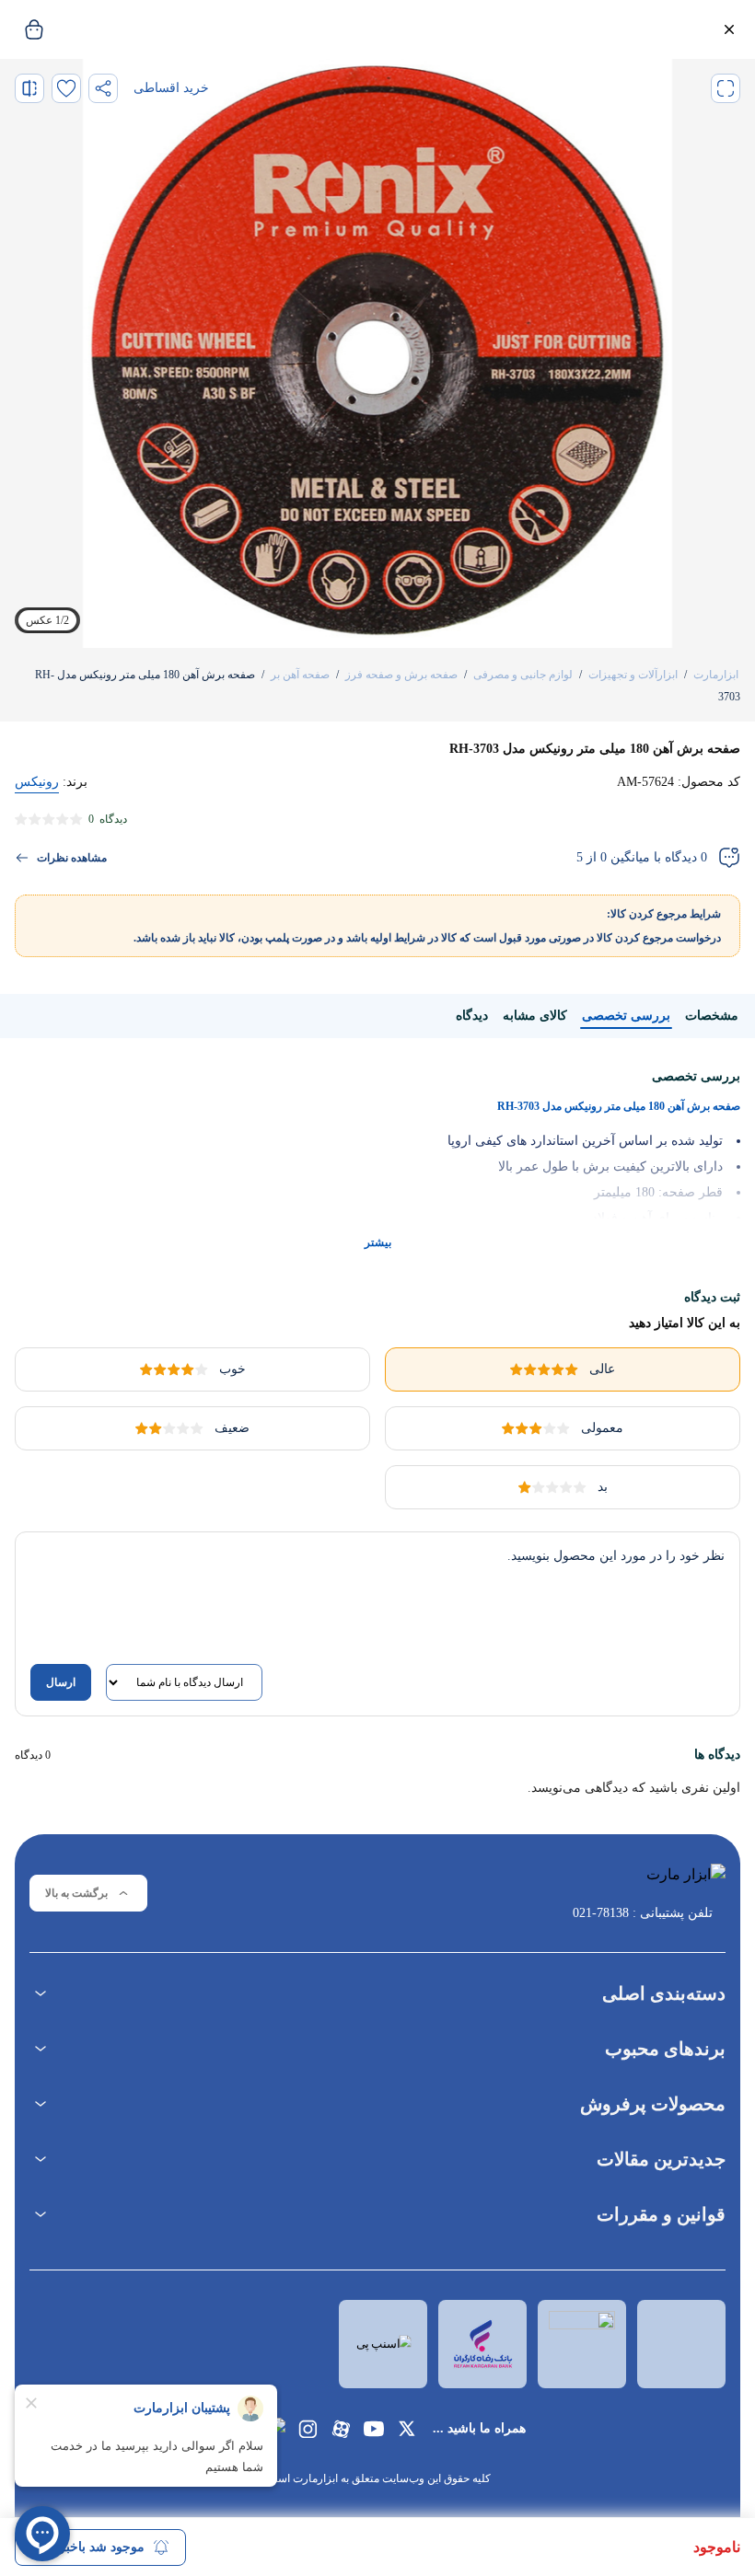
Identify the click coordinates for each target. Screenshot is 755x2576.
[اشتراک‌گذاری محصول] (103, 88)
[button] (729, 29)
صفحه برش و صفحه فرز (401, 675)
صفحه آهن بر (300, 675)
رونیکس (37, 782)
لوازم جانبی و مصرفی (523, 675)
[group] (377, 353)
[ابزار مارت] (643, 1880)
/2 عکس (47, 620)
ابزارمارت (716, 675)
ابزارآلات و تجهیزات (633, 675)
